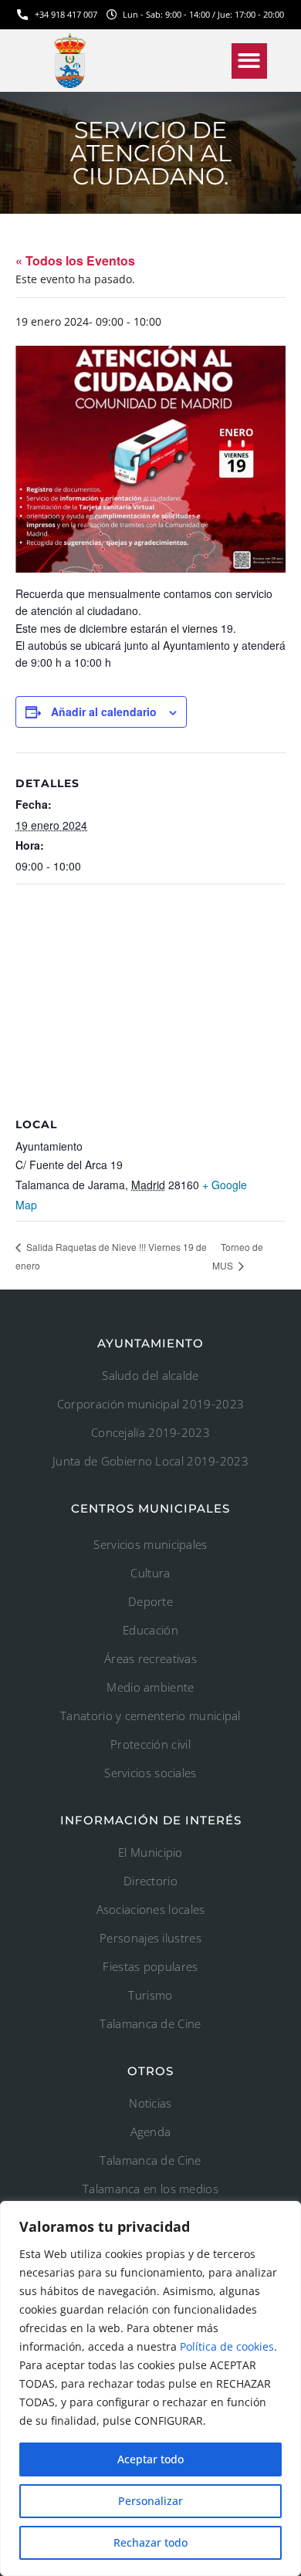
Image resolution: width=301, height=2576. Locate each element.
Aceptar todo (150, 2459)
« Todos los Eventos (75, 260)
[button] (250, 61)
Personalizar (150, 2501)
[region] (150, 2388)
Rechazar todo (150, 2542)
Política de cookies (227, 2346)
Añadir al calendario (104, 712)
